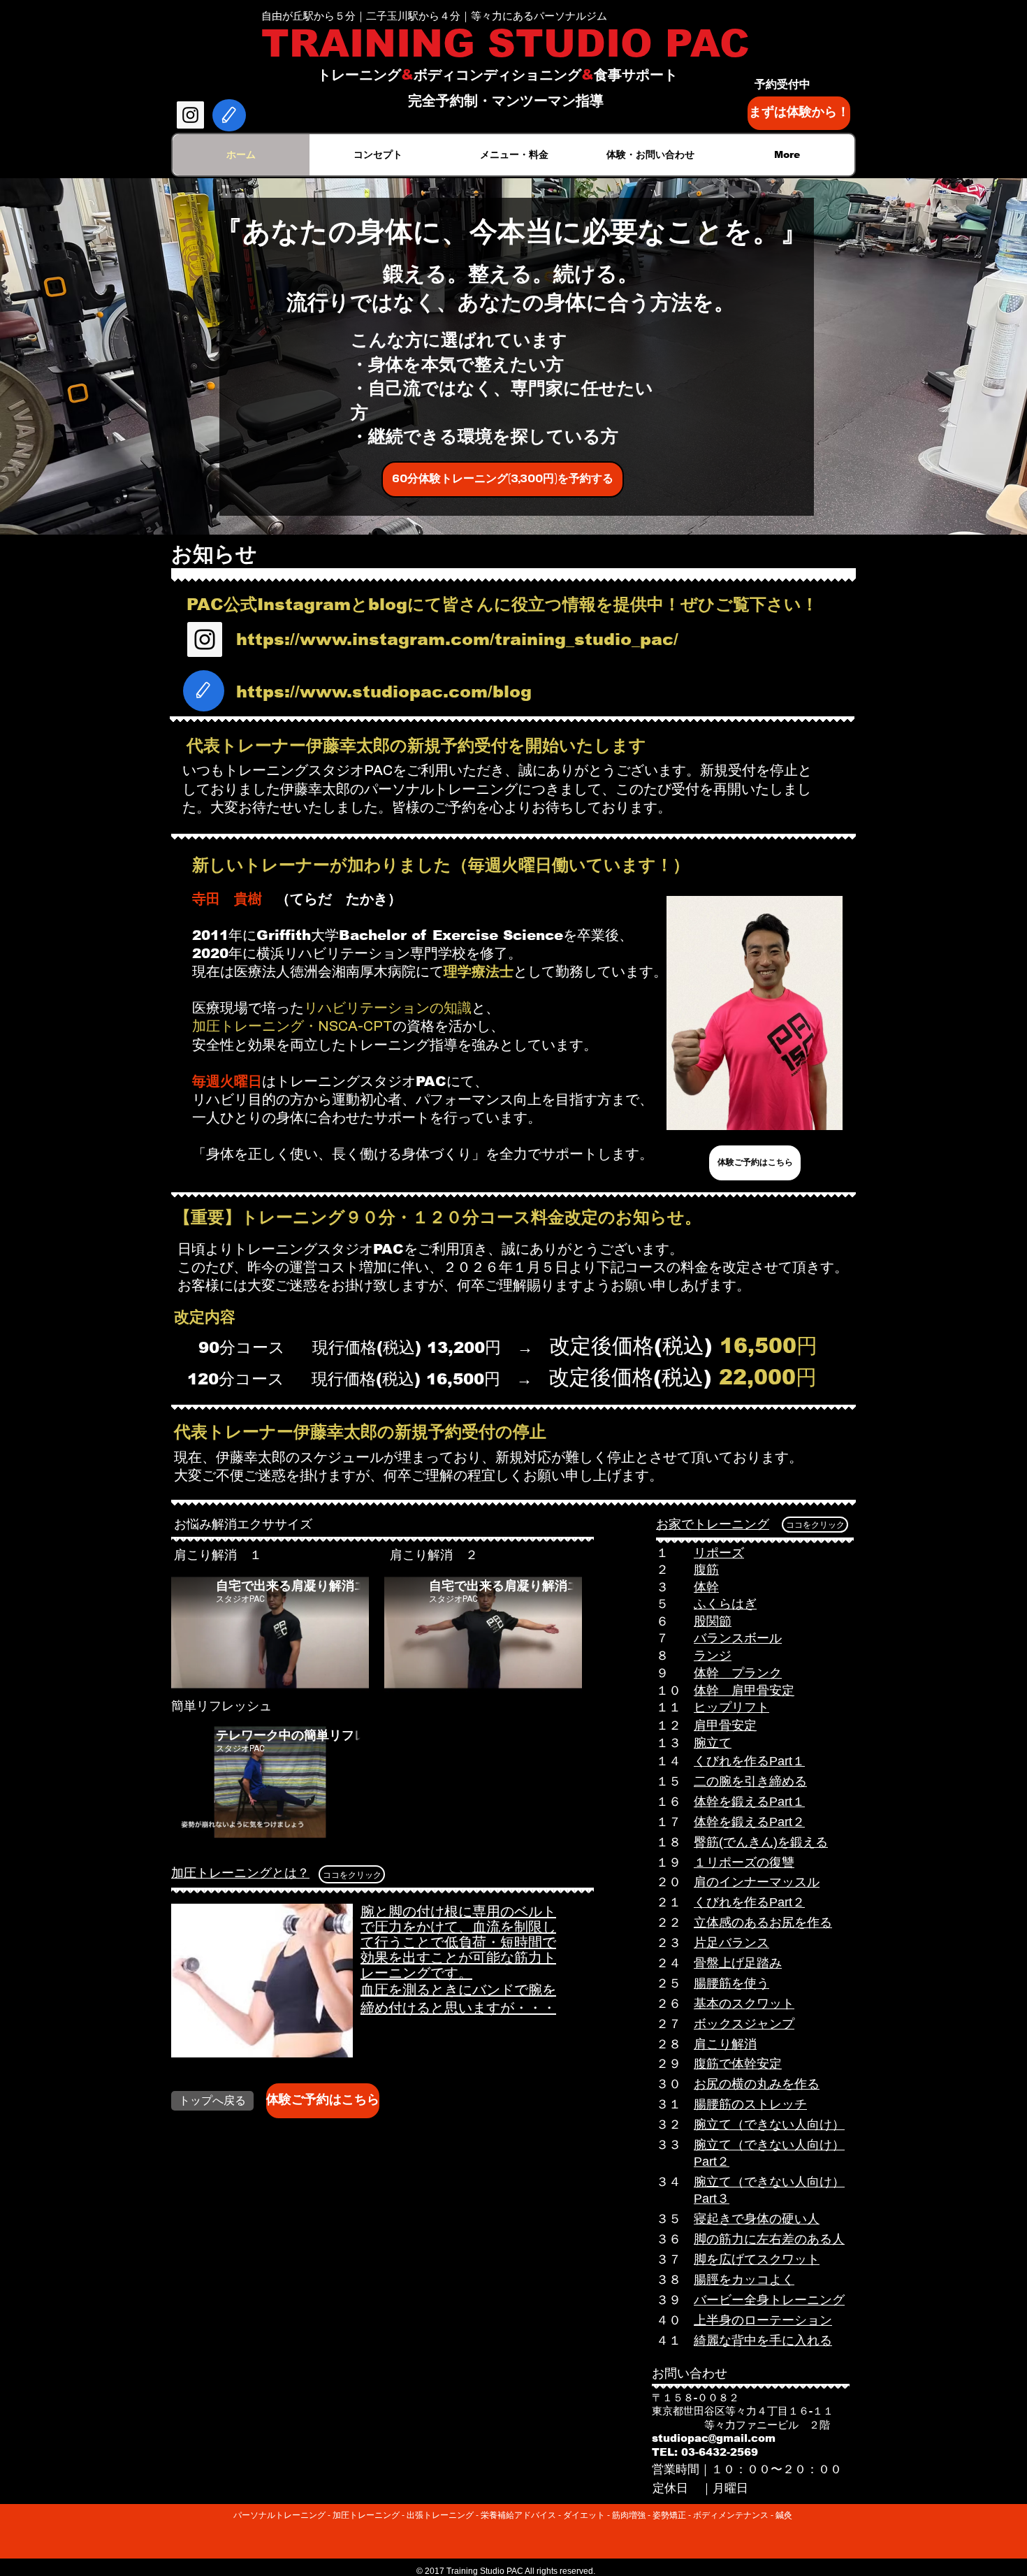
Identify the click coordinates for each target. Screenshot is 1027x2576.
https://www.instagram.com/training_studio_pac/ (457, 639)
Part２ (712, 2162)
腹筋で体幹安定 (738, 2064)
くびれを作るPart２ (749, 1902)
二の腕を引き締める (750, 1781)
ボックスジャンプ (744, 2024)
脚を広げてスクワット (757, 2259)
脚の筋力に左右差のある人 (769, 2239)
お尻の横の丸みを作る (757, 2084)
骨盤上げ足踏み (738, 1963)
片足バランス (731, 1943)
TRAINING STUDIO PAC (505, 43)
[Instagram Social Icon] (190, 115)
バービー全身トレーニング (769, 2300)
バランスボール (738, 1638)
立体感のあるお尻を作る (763, 1923)
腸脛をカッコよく (744, 2280)
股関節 (713, 1621)
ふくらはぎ (725, 1604)
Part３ (712, 2199)
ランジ (713, 1656)
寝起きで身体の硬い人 (757, 2219)
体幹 (706, 1587)
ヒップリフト (731, 1707)
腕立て (713, 1743)
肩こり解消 (725, 2044)
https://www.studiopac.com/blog (384, 692)
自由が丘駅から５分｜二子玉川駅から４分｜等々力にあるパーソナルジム (434, 16)
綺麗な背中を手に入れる (763, 2340)
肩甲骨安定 (725, 1725)
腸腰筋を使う (731, 1983)
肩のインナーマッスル (757, 1882)
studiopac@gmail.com (714, 2438)
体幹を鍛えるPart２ (749, 1822)
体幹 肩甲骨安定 (744, 1691)
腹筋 (706, 1570)
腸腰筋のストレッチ (750, 2104)
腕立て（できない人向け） (769, 2125)
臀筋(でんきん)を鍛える (761, 1842)
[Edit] (229, 115)
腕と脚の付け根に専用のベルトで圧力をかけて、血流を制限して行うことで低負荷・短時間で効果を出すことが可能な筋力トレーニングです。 (458, 1942)
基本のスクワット (744, 2004)
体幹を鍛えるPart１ (749, 1802)
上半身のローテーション (763, 2320)
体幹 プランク (738, 1673)
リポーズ (719, 1553)
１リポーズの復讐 (744, 1862)
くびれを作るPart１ (749, 1761)
